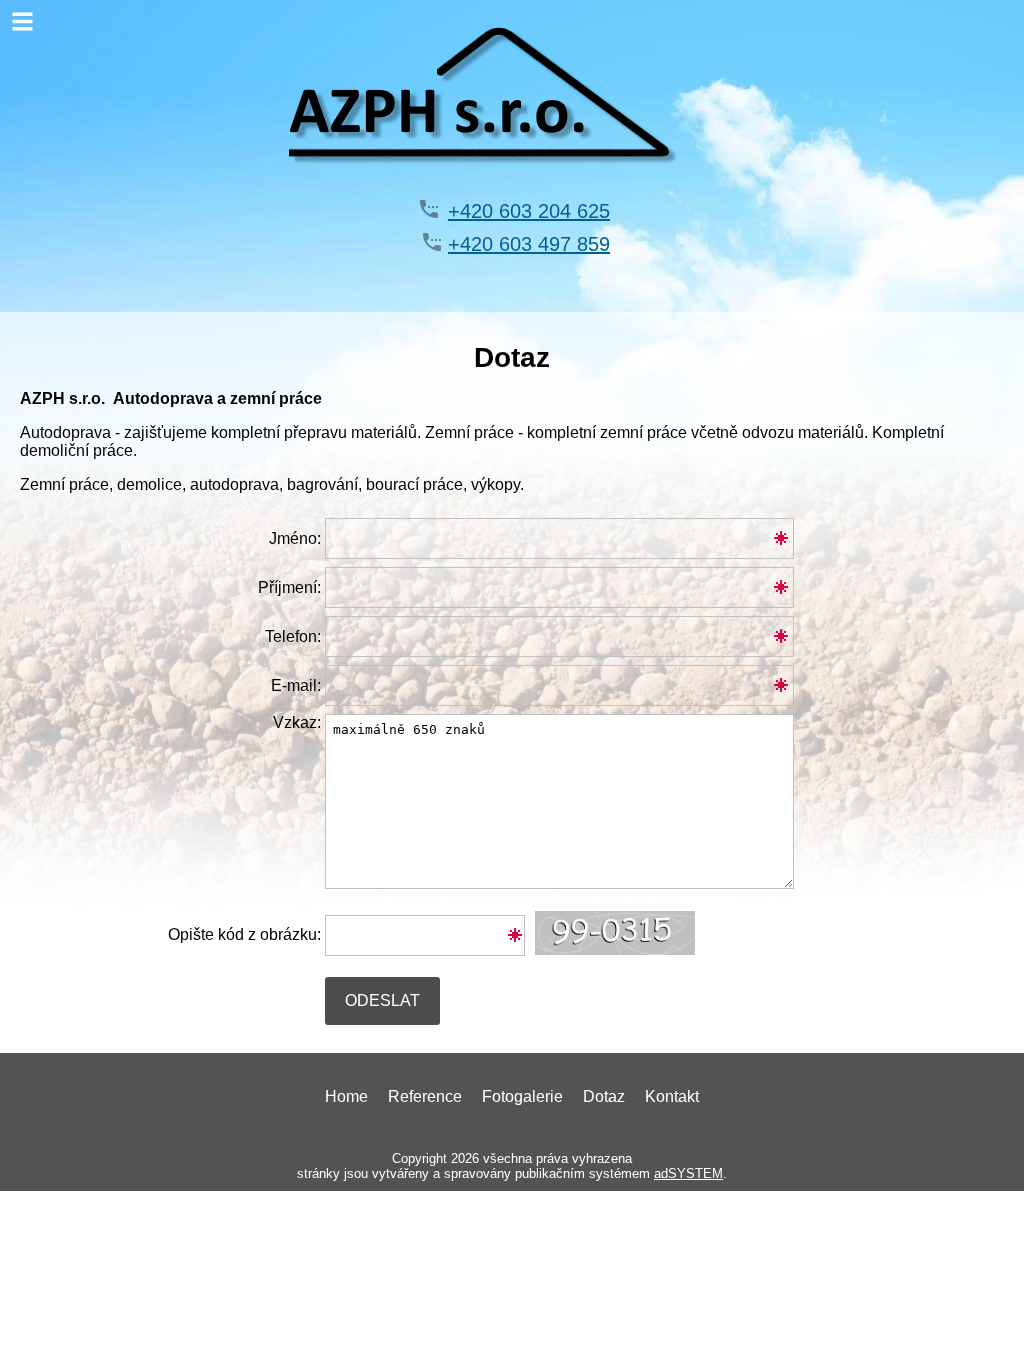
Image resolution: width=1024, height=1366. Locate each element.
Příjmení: (289, 587)
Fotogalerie (522, 1096)
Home (346, 1096)
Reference (425, 1096)
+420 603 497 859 (529, 244)
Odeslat (382, 1000)
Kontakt (672, 1096)
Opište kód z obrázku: (244, 934)
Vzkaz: (297, 722)
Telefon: (293, 636)
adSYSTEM (688, 1173)
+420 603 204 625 (529, 211)
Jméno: (295, 538)
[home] (512, 184)
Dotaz (604, 1096)
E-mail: (296, 685)
